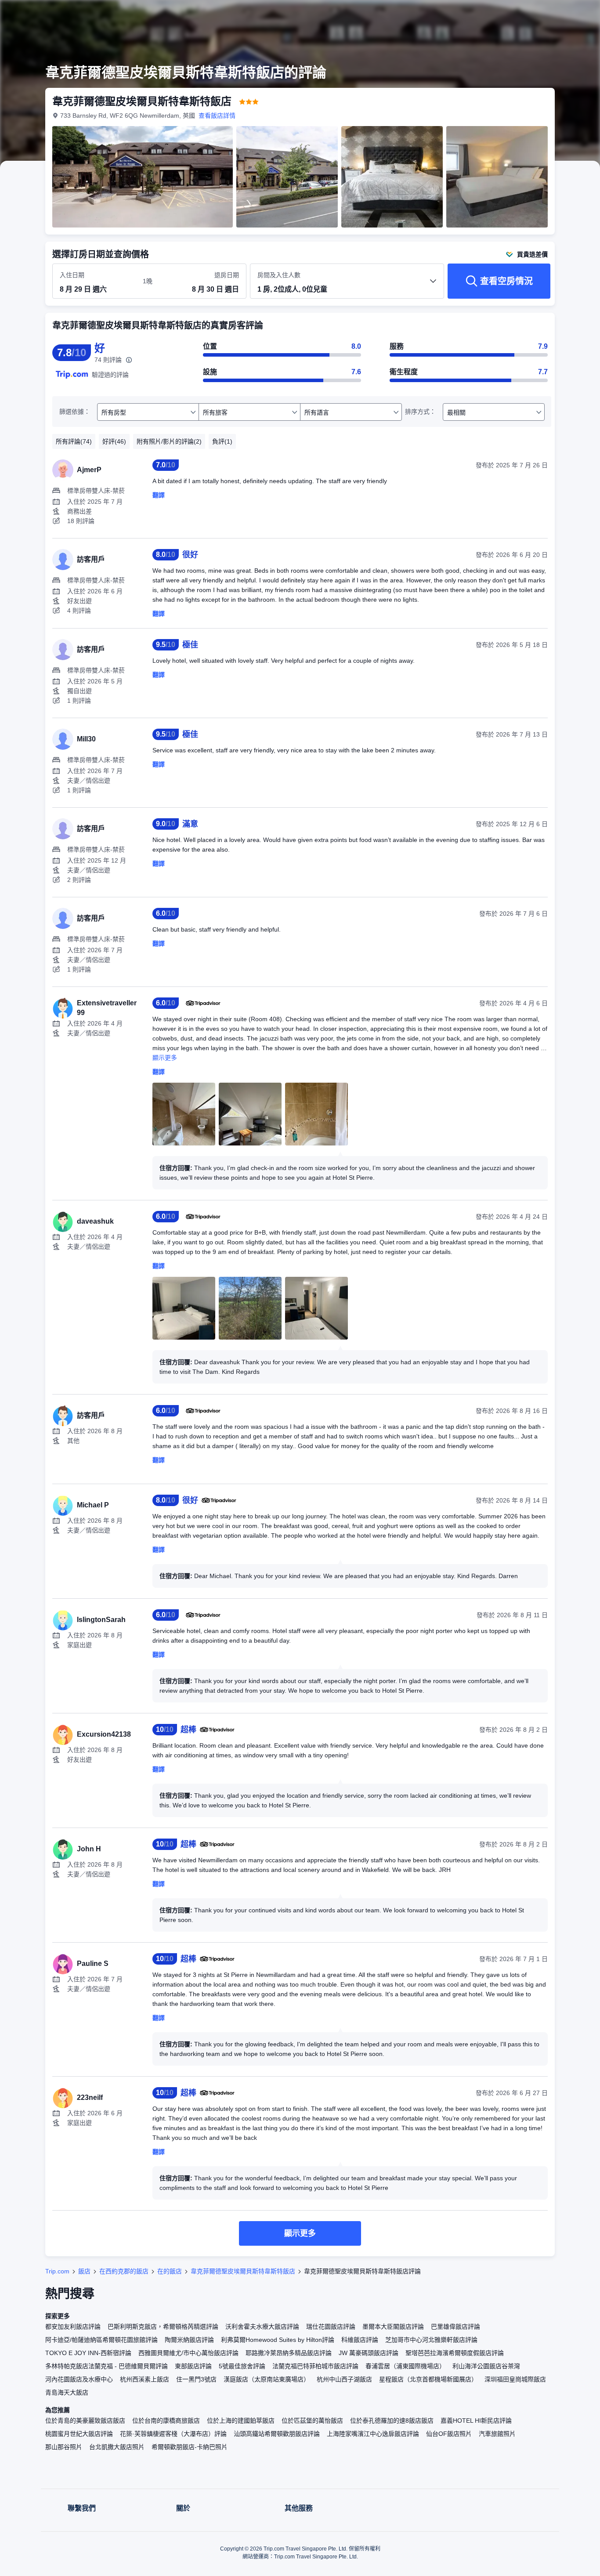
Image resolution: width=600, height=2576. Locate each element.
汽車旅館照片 (497, 2434)
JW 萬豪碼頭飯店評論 (369, 2353)
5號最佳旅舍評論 (242, 2366)
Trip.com (57, 2271)
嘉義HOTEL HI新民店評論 (476, 2421)
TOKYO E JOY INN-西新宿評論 (88, 2353)
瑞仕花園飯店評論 (331, 2327)
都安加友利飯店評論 (73, 2327)
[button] (541, 14)
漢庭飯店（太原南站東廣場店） (267, 2379)
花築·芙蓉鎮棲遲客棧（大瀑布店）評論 (173, 2434)
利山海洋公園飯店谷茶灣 (486, 2366)
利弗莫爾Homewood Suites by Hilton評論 (278, 2340)
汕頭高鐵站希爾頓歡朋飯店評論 (277, 2434)
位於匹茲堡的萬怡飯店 (312, 2421)
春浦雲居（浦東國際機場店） (405, 2366)
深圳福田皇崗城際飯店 (515, 2379)
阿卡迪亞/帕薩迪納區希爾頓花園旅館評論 (101, 2340)
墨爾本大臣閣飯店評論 (393, 2327)
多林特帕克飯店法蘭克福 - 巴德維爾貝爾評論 (107, 2366)
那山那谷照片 (64, 2447)
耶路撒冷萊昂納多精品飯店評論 (289, 2353)
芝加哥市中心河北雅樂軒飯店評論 (431, 2340)
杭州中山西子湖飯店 (344, 2379)
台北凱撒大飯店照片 (117, 2447)
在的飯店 (170, 2271)
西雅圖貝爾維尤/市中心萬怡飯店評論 (188, 2353)
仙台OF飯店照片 (449, 2434)
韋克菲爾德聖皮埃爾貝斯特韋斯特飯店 (243, 2271)
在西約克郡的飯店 (124, 2271)
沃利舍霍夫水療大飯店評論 (262, 2327)
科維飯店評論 (360, 2340)
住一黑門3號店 (196, 2379)
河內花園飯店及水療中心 (79, 2379)
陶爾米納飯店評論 (189, 2340)
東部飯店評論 (193, 2366)
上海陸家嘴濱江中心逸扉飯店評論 (373, 2434)
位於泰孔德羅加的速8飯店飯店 (392, 2421)
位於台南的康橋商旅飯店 (166, 2421)
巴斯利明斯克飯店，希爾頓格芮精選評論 (163, 2327)
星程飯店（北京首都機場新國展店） (428, 2379)
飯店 (84, 2271)
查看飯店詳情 (217, 116)
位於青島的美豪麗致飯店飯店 (85, 2421)
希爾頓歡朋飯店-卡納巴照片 (190, 2447)
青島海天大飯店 (67, 2392)
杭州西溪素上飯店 (145, 2379)
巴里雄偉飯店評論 (455, 2327)
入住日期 (72, 275)
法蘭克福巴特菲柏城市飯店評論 (315, 2366)
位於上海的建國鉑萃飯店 (241, 2421)
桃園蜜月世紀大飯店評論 (79, 2434)
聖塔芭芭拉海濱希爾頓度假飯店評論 (455, 2353)
